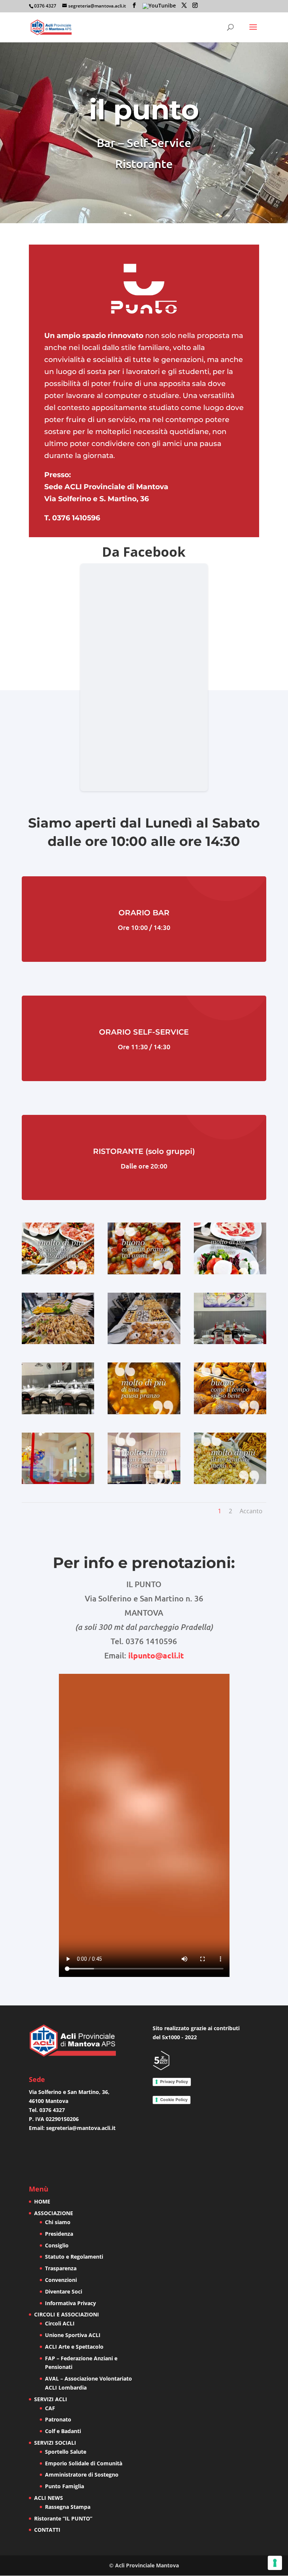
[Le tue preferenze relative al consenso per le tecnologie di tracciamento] (275, 2563)
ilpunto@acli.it (156, 1655)
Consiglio (57, 2245)
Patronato (58, 2419)
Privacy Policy (174, 2082)
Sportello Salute (66, 2452)
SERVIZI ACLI (51, 2399)
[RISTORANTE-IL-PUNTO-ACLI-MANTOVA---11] (144, 1482)
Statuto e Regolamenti (74, 2257)
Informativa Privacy (70, 2303)
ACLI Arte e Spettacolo (74, 2347)
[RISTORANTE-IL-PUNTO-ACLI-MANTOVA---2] (144, 1272)
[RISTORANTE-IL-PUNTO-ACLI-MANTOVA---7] (58, 1412)
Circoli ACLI (60, 2323)
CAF (50, 2408)
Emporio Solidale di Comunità (84, 2463)
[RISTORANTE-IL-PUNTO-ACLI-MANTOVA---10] (58, 1482)
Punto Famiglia (64, 2486)
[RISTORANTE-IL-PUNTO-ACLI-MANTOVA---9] (230, 1412)
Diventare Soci (64, 2291)
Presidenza (59, 2234)
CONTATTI (47, 2530)
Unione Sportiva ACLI (73, 2335)
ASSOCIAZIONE (54, 2213)
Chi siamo (58, 2222)
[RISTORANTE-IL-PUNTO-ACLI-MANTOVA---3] (230, 1272)
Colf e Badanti (63, 2431)
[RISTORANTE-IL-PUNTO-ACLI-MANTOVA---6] (230, 1342)
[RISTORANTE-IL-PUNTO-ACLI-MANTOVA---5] (144, 1342)
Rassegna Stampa (68, 2507)
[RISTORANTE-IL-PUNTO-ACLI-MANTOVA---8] (144, 1412)
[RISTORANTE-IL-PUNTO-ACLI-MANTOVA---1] (58, 1272)
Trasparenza (61, 2268)
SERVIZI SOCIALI (55, 2443)
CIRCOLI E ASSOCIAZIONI (67, 2314)
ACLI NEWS (49, 2498)
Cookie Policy (174, 2100)
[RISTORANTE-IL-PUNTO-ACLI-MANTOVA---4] (58, 1342)
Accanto (251, 1511)
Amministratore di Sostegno (82, 2475)
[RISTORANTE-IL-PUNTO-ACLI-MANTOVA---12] (230, 1482)
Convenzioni (61, 2280)
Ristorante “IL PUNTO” (63, 2518)
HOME (42, 2201)
